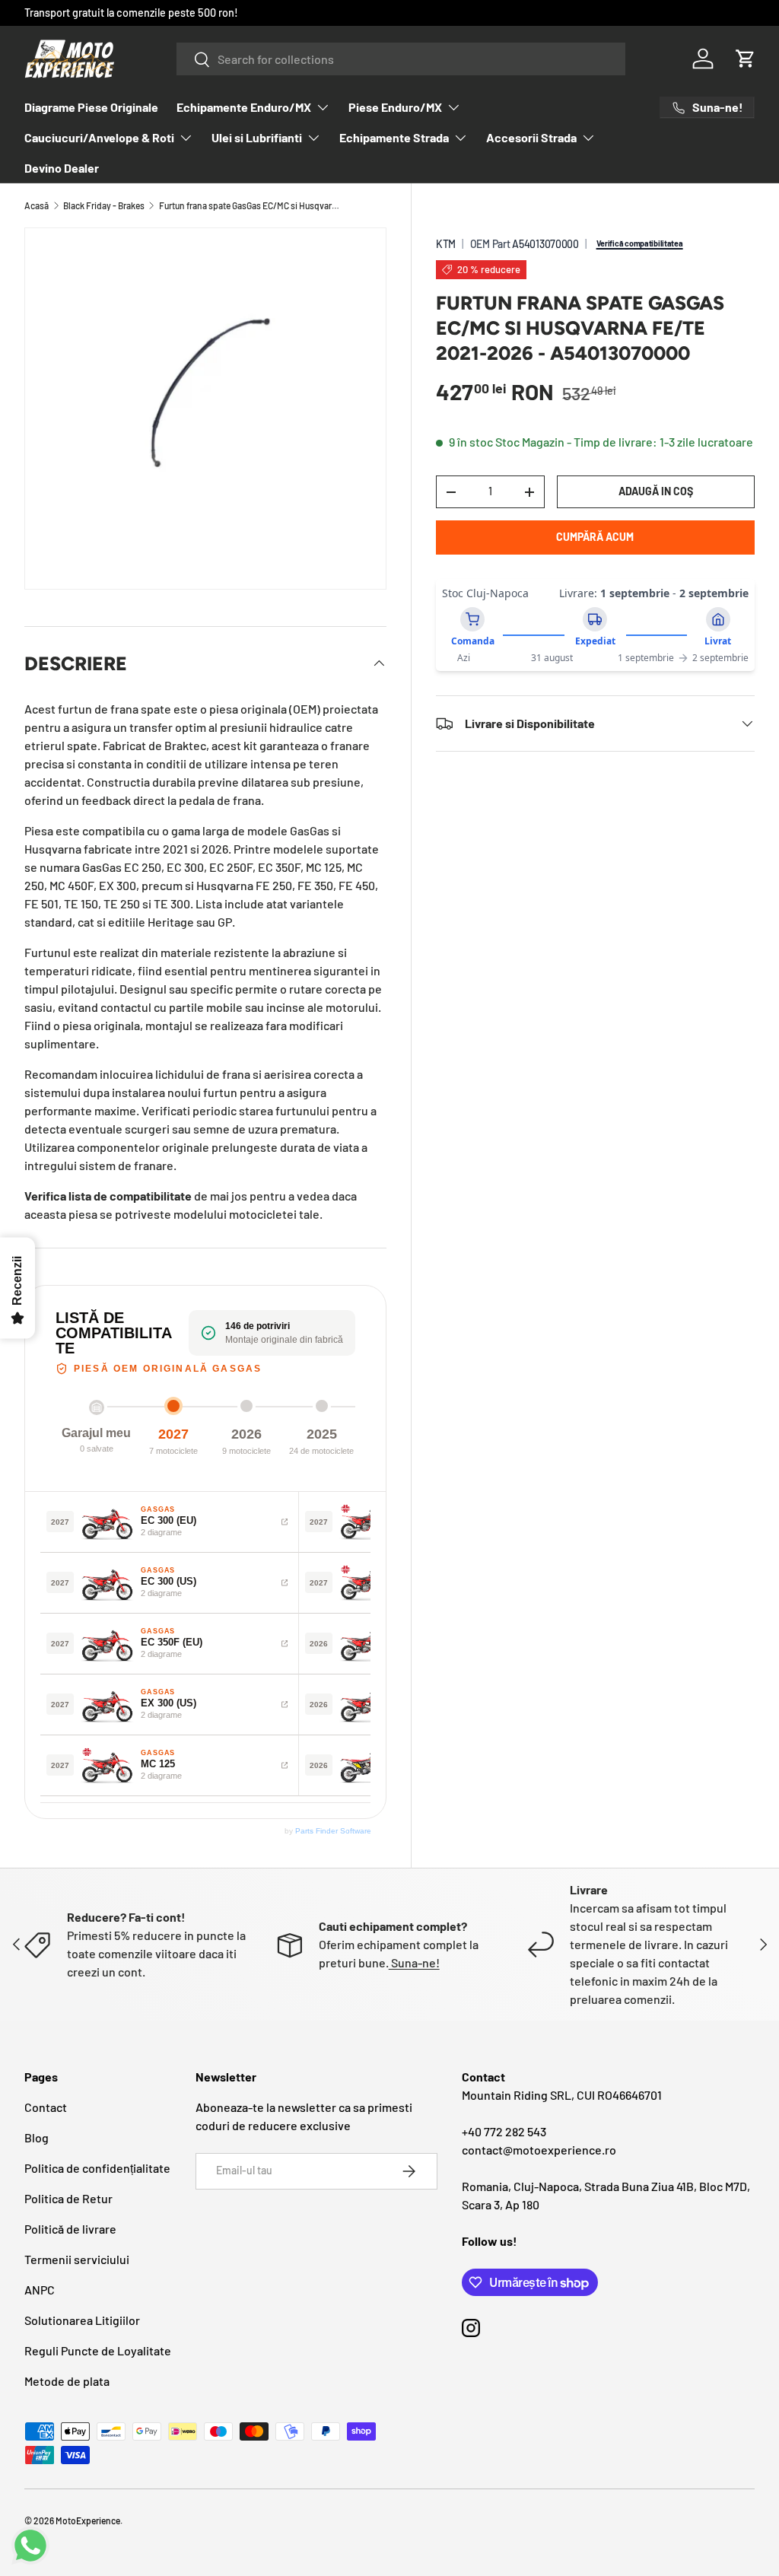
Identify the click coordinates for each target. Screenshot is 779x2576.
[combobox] (401, 59)
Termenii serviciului (77, 2259)
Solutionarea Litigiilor (82, 2320)
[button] (746, 59)
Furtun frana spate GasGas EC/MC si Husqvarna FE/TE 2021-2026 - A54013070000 (250, 205)
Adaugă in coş (656, 491)
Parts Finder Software (333, 1831)
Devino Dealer (62, 168)
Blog (37, 2137)
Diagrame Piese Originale (91, 107)
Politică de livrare (70, 2229)
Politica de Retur (68, 2198)
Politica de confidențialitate (97, 2168)
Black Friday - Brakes (104, 205)
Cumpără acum (595, 537)
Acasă (37, 205)
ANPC (40, 2290)
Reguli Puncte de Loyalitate (98, 2350)
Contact (46, 2107)
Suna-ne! (414, 1962)
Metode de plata (67, 2381)
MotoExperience (88, 2520)
